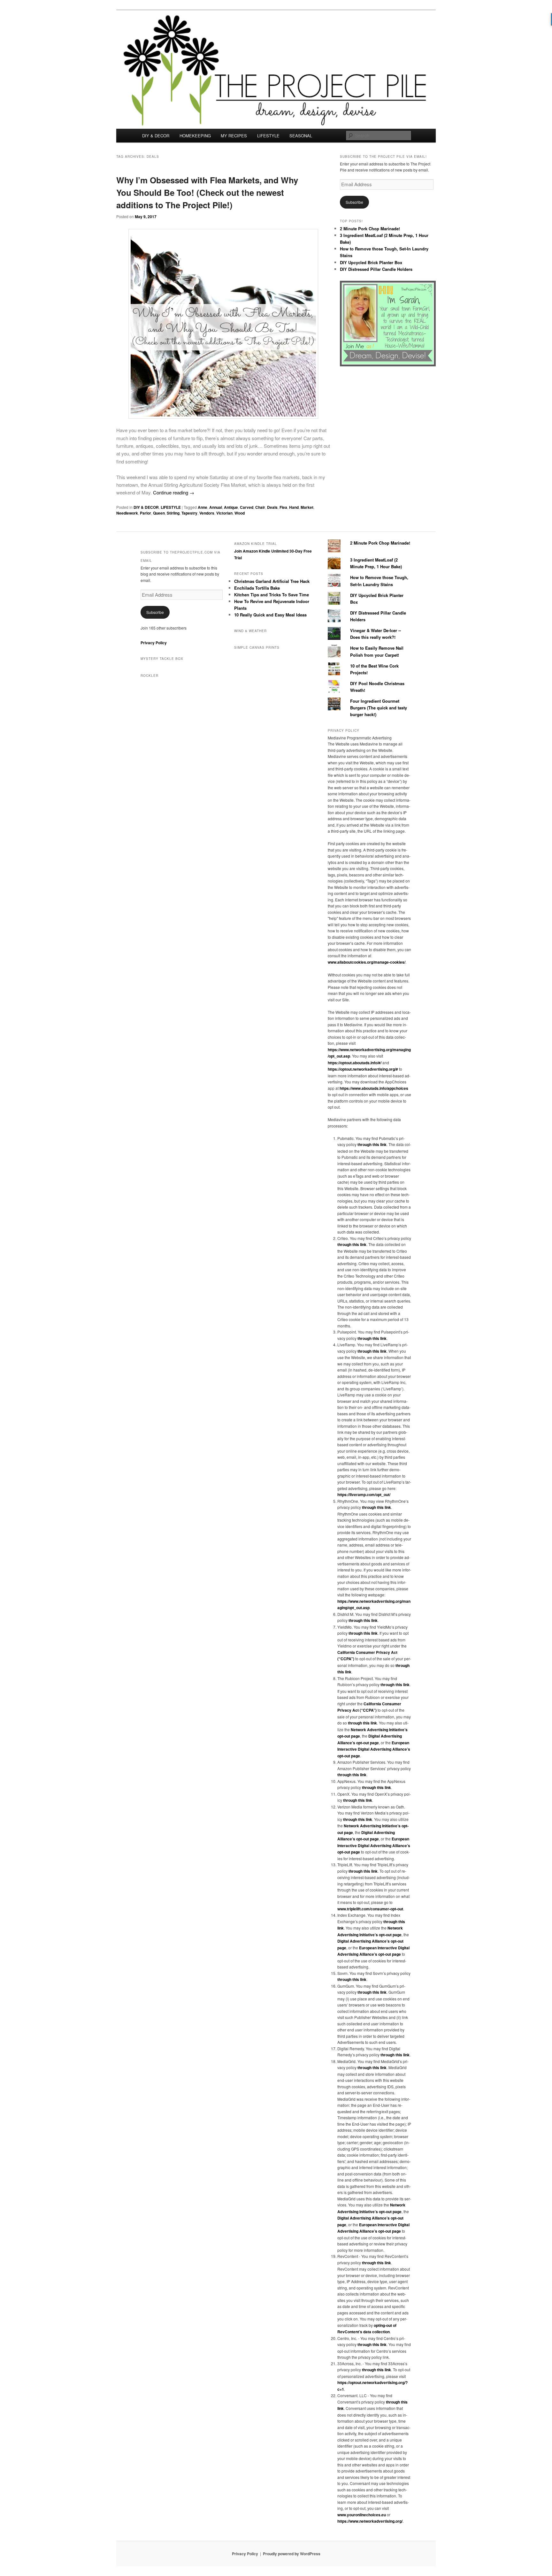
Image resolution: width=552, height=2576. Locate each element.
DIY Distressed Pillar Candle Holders (376, 269)
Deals (272, 507)
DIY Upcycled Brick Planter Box (371, 262)
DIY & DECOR (156, 136)
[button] (223, 324)
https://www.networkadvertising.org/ (370, 2521)
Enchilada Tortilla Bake (257, 588)
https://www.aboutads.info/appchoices (374, 1088)
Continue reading (174, 492)
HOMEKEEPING (195, 136)
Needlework (127, 513)
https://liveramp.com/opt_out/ (364, 1494)
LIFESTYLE (268, 136)
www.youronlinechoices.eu (362, 2515)
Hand (294, 507)
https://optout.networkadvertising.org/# (363, 1069)
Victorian (224, 513)
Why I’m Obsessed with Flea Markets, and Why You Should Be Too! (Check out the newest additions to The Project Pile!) (207, 192)
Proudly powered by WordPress (292, 2554)
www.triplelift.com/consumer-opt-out (370, 1909)
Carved (247, 507)
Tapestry (189, 513)
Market (307, 507)
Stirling (173, 513)
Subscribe (354, 202)
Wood (240, 513)
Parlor (146, 513)
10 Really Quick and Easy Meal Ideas (270, 615)
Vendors (207, 513)
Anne (203, 507)
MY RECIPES (234, 136)
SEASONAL (301, 136)
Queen (159, 513)
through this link (372, 1144)
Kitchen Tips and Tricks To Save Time (272, 595)
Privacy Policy (154, 643)
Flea (283, 507)
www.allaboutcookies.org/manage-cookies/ (367, 962)
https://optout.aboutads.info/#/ (355, 1063)
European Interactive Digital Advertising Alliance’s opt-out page (374, 1749)
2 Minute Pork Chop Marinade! (370, 229)
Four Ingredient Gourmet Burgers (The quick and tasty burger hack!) (379, 708)
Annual (216, 507)
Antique (231, 507)
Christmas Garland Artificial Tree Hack (272, 581)
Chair (260, 507)
